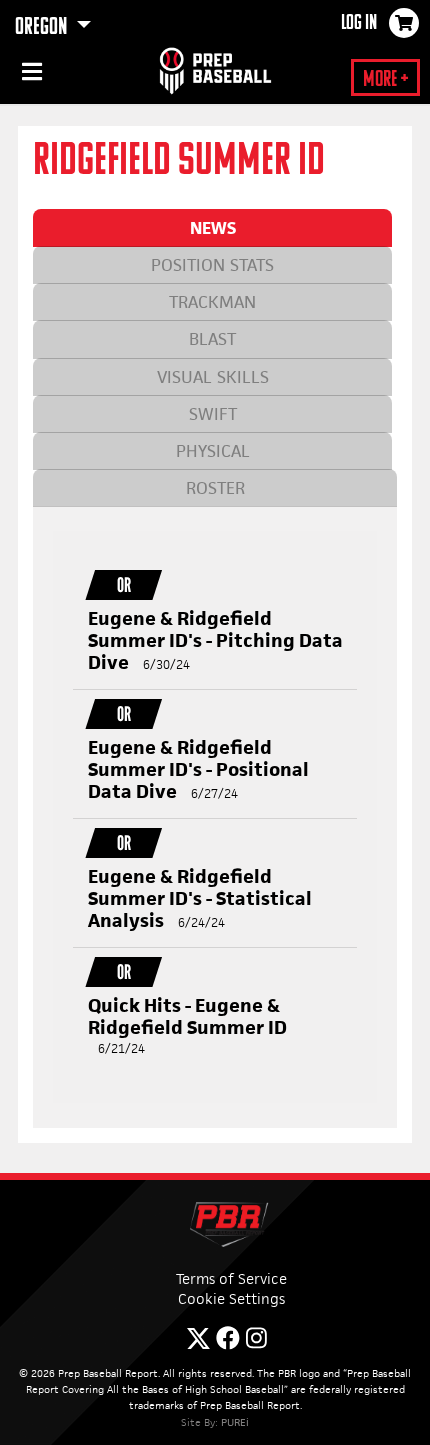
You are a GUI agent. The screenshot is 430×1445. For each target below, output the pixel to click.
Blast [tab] (212, 339)
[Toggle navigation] (30, 75)
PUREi (235, 1422)
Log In (359, 24)
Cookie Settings (231, 1298)
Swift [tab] (213, 414)
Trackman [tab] (212, 302)
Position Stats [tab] (212, 265)
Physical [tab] (213, 451)
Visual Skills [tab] (213, 377)
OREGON (43, 28)
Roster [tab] (215, 488)
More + (385, 80)
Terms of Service (231, 1278)
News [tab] (213, 228)
